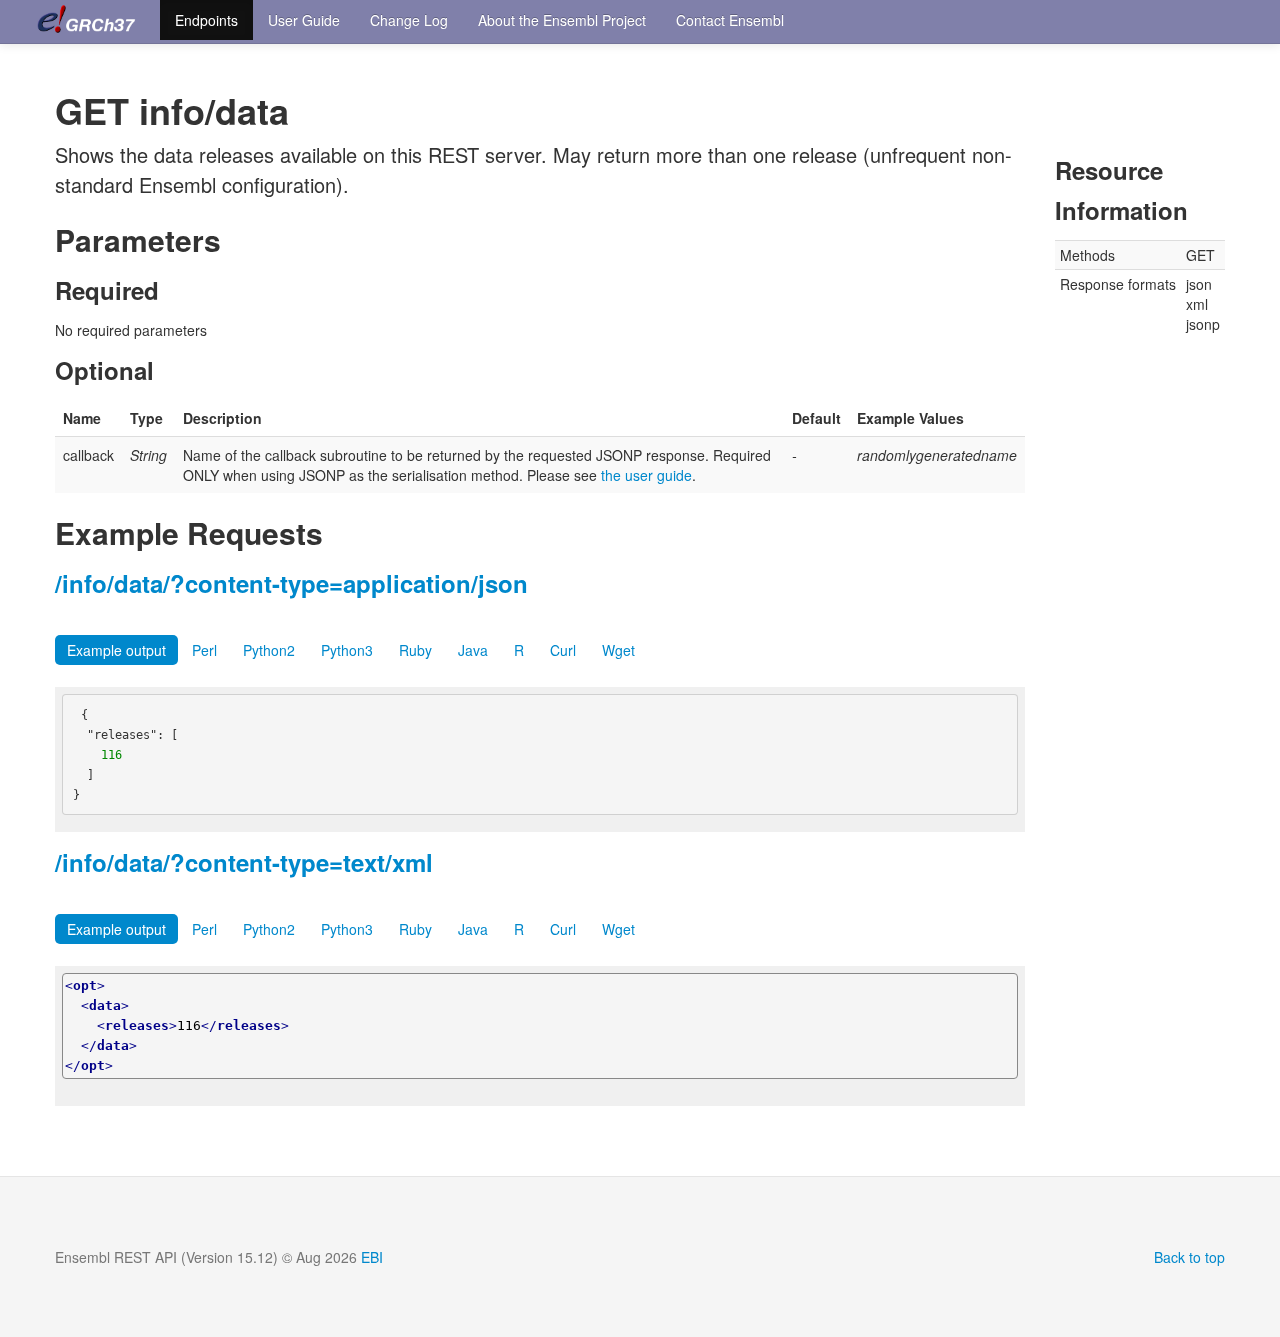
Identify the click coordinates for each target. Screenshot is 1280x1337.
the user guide (646, 475)
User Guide (304, 20)
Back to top (1189, 1257)
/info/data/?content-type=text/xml (244, 862)
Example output (116, 650)
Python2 (269, 650)
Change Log (409, 20)
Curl (563, 650)
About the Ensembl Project (562, 20)
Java (473, 650)
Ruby (415, 650)
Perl (204, 650)
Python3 (347, 650)
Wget (618, 650)
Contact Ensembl (730, 20)
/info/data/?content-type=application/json (291, 583)
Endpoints (206, 20)
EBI (372, 1257)
